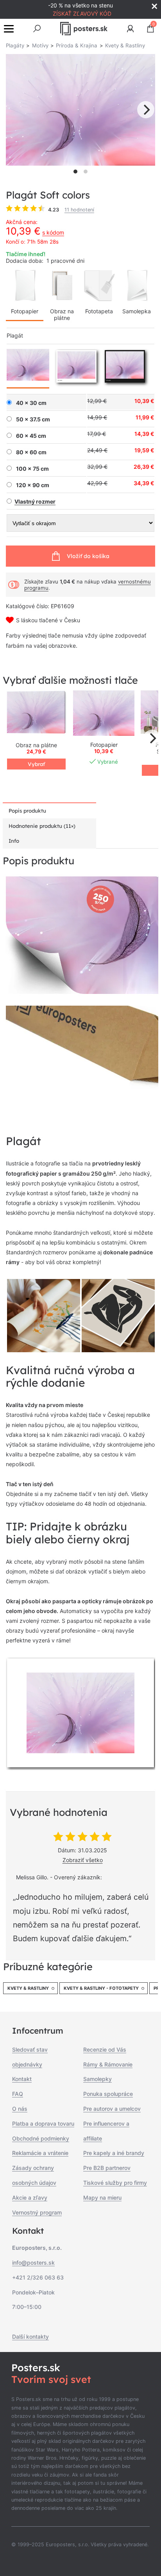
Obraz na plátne (62, 314)
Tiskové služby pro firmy (115, 2183)
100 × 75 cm (32, 469)
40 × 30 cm (31, 403)
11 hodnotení (79, 210)
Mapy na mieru (102, 2198)
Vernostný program (37, 2212)
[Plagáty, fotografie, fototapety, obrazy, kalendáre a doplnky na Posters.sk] (84, 29)
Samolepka (137, 311)
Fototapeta (99, 311)
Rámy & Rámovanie (108, 2064)
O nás (20, 2109)
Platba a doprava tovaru (43, 2123)
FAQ (18, 2094)
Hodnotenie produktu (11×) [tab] (42, 826)
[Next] (146, 110)
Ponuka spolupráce (108, 2094)
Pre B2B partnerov (107, 2168)
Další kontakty (30, 2337)
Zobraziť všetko (83, 1860)
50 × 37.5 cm (33, 419)
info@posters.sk (33, 2263)
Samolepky (97, 2079)
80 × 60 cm (31, 452)
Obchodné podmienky (41, 2138)
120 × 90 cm (33, 485)
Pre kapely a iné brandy (114, 2153)
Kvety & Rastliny (28, 1988)
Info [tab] (14, 841)
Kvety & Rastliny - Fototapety (101, 1988)
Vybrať (36, 764)
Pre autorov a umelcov (112, 2109)
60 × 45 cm (31, 436)
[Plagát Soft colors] (104, 713)
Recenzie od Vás (105, 2049)
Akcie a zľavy (30, 2198)
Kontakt (22, 2079)
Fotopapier (25, 311)
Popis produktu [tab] (27, 811)
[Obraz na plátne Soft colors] (36, 713)
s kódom (53, 232)
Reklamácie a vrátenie (40, 2153)
